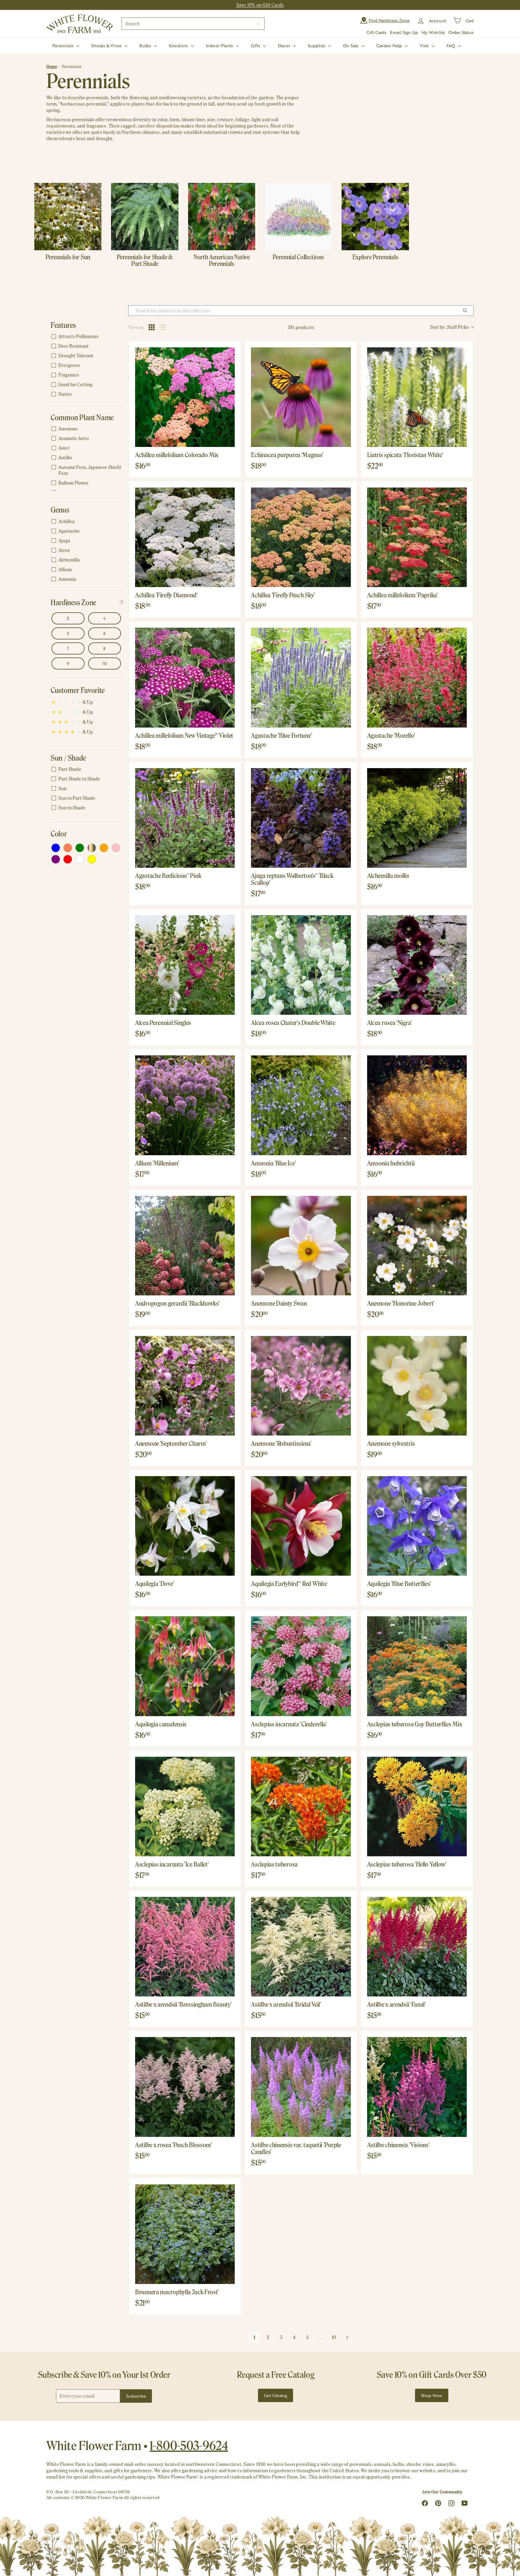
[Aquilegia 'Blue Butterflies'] (417, 1526)
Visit (425, 46)
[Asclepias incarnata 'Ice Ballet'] (185, 1807)
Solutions (179, 46)
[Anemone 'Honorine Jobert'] (417, 1246)
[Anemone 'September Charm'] (185, 1386)
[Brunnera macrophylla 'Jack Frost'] (185, 2234)
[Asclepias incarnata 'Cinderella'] (301, 1666)
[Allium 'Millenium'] (185, 1105)
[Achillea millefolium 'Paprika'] (417, 537)
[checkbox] (86, 337)
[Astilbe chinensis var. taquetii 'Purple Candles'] (301, 2087)
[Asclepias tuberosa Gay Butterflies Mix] (417, 1666)
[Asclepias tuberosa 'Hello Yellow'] (417, 1807)
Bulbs (146, 46)
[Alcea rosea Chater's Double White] (301, 965)
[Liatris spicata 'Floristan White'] (417, 397)
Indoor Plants (220, 46)
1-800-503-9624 (189, 2445)
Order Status (461, 32)
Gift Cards (376, 32)
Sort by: (449, 327)
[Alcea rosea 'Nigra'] (417, 965)
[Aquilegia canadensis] (185, 1666)
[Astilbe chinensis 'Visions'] (417, 2087)
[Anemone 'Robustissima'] (301, 1386)
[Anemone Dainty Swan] (301, 1246)
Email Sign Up (404, 32)
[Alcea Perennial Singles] (185, 965)
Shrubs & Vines (107, 46)
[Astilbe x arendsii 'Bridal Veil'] (301, 1947)
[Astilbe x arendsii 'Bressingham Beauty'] (185, 1947)
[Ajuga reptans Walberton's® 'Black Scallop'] (301, 818)
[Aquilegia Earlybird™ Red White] (301, 1526)
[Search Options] (467, 311)
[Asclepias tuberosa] (301, 1807)
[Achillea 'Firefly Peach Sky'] (301, 537)
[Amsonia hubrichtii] (417, 1105)
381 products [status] (301, 327)
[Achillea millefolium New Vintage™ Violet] (185, 677)
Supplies (317, 46)
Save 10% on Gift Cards (260, 5)
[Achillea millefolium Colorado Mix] (185, 397)
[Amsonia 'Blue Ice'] (301, 1105)
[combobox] (193, 24)
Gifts (256, 46)
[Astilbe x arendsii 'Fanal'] (417, 1947)
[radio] (152, 327)
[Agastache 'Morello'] (417, 677)
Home (52, 67)
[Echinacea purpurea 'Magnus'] (301, 397)
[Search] (259, 24)
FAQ (452, 46)
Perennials (63, 46)
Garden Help (390, 46)
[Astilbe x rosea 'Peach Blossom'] (185, 2087)
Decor (285, 46)
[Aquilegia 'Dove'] (185, 1526)
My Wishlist (433, 32)
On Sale (351, 46)
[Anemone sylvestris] (417, 1386)
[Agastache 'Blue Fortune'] (301, 677)
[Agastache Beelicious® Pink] (185, 818)
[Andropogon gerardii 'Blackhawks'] (185, 1246)
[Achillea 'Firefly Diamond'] (185, 537)
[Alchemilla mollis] (417, 818)
